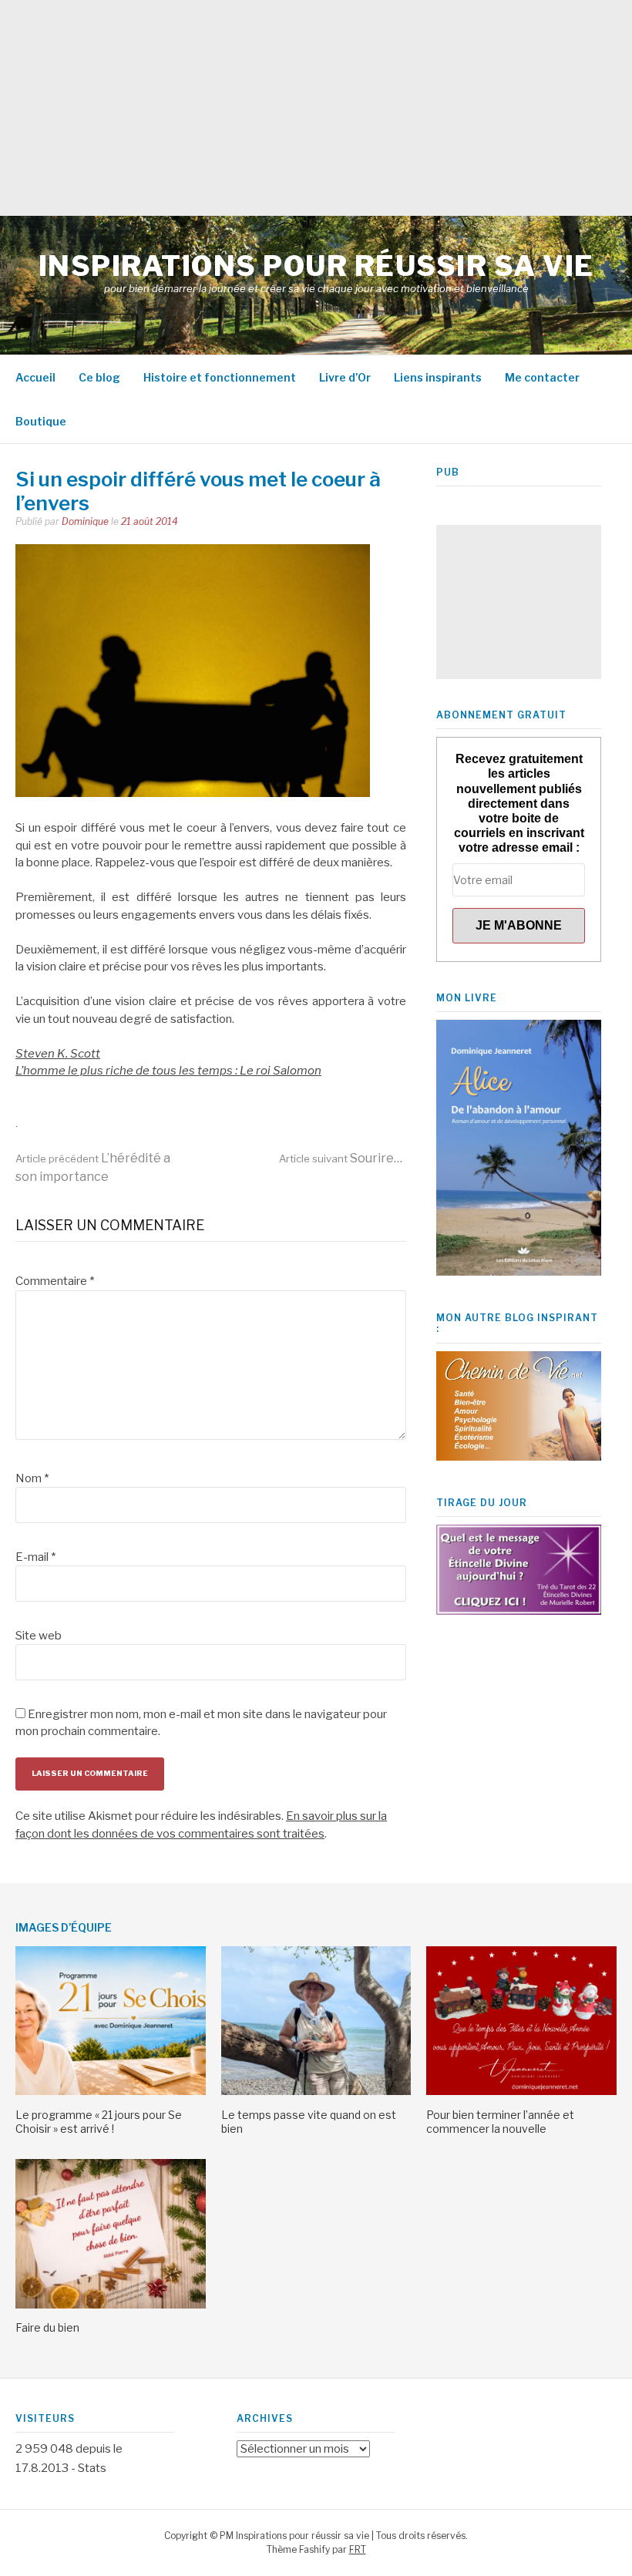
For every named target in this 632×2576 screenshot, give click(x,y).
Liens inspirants (438, 377)
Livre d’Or (345, 377)
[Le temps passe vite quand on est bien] (316, 2091)
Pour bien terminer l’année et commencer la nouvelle (500, 2122)
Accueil (35, 377)
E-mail (35, 1557)
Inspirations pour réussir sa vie (316, 266)
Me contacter (542, 377)
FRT (358, 2549)
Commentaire (55, 1281)
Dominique (85, 521)
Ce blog (99, 377)
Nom (32, 1478)
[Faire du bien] (111, 2305)
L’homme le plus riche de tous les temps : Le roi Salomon (168, 1071)
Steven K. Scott (58, 1054)
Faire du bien (47, 2327)
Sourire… (341, 1158)
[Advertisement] (316, 108)
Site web (39, 1636)
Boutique (41, 421)
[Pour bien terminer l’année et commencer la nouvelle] (521, 2091)
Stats (92, 2468)
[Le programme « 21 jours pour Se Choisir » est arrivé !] (111, 2091)
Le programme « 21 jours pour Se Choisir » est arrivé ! (99, 2122)
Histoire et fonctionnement (220, 377)
